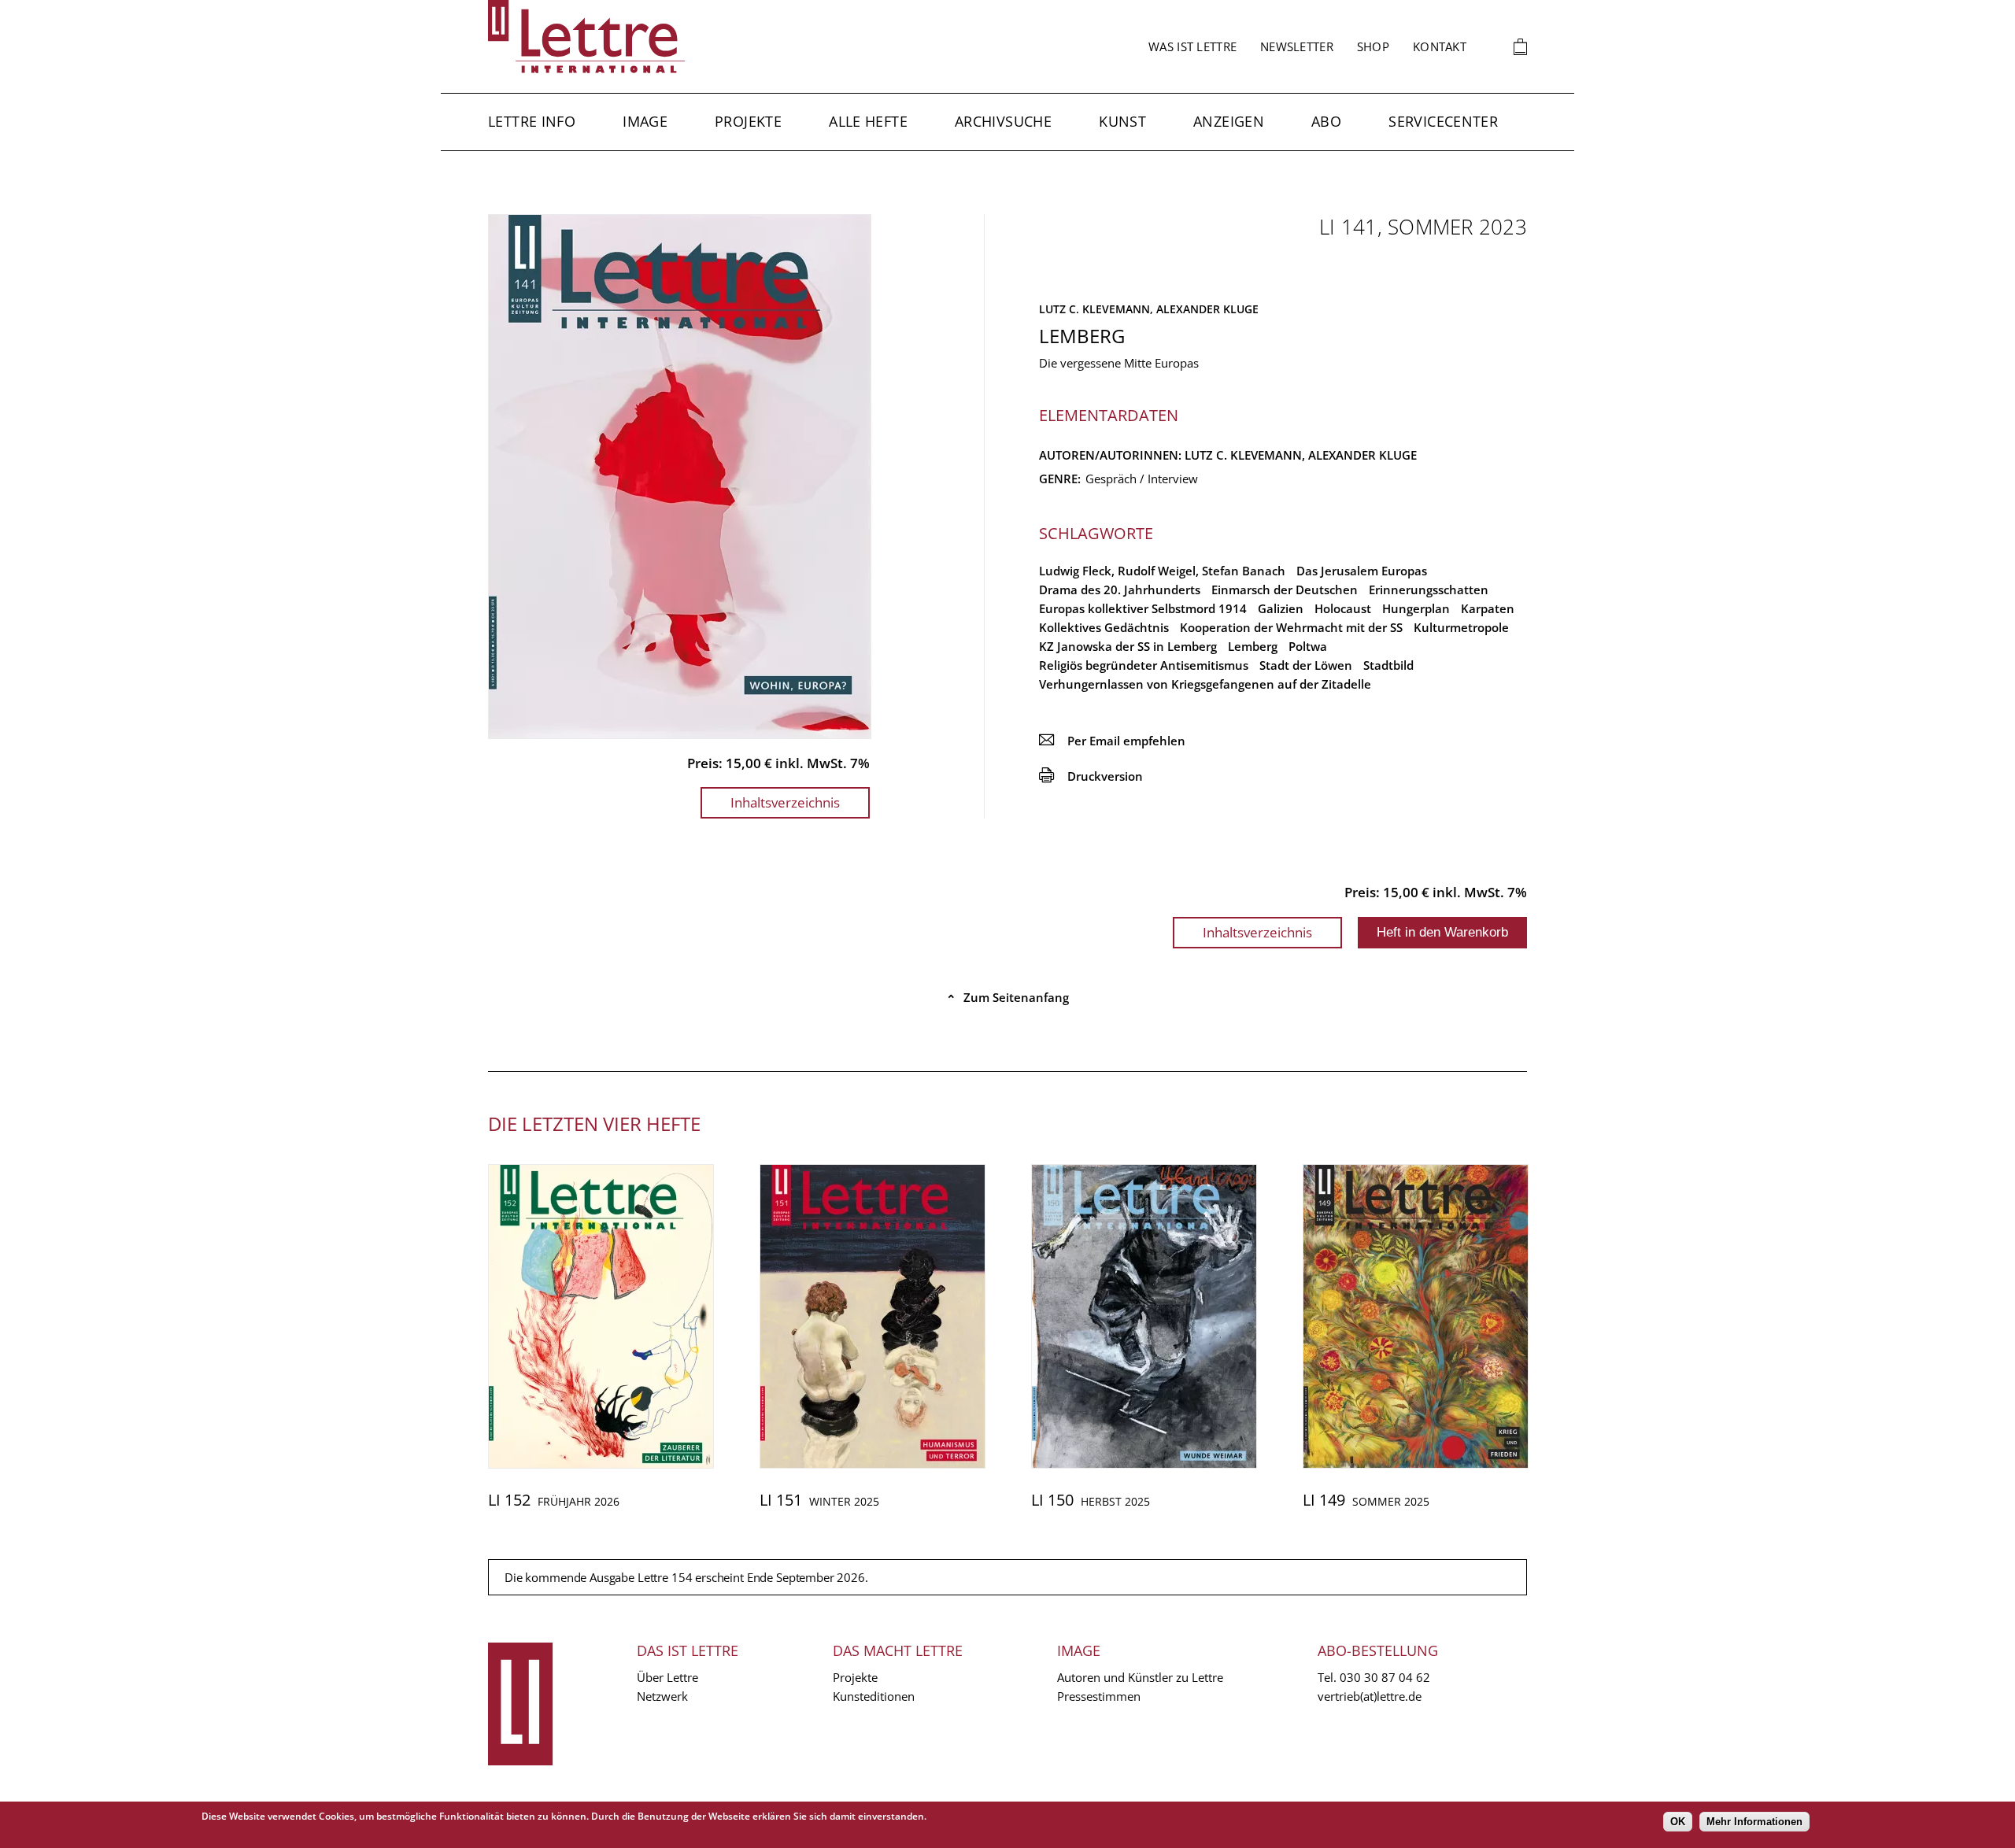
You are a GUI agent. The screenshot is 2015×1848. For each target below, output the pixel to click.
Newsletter (1297, 46)
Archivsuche (1003, 121)
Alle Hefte (868, 121)
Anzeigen (1229, 121)
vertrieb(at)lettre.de (1370, 1696)
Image (645, 121)
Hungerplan (1416, 608)
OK (1678, 1822)
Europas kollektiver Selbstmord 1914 (1143, 608)
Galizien (1281, 608)
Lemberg (1253, 646)
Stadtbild (1388, 665)
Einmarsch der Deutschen (1285, 590)
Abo (1326, 121)
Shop (1373, 46)
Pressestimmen (1099, 1696)
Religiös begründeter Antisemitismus (1144, 665)
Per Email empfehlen (1112, 741)
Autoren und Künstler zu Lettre (1140, 1677)
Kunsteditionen (874, 1696)
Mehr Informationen (1754, 1822)
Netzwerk (662, 1696)
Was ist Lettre (1192, 46)
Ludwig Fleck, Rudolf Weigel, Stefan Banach (1162, 571)
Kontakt (1440, 46)
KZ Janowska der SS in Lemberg (1128, 646)
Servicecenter (1443, 121)
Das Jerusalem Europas (1362, 571)
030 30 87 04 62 (1385, 1677)
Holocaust (1343, 608)
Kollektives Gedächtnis (1104, 627)
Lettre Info (532, 121)
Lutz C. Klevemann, (1098, 309)
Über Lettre (667, 1677)
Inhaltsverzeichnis (785, 802)
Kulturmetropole (1461, 627)
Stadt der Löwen (1306, 665)
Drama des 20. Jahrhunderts (1120, 590)
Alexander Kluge (1207, 309)
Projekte (748, 121)
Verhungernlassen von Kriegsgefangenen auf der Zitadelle (1205, 684)
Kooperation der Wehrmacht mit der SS (1291, 627)
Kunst (1122, 121)
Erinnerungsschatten (1429, 590)
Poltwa (1308, 646)
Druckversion (1091, 776)
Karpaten (1488, 608)
